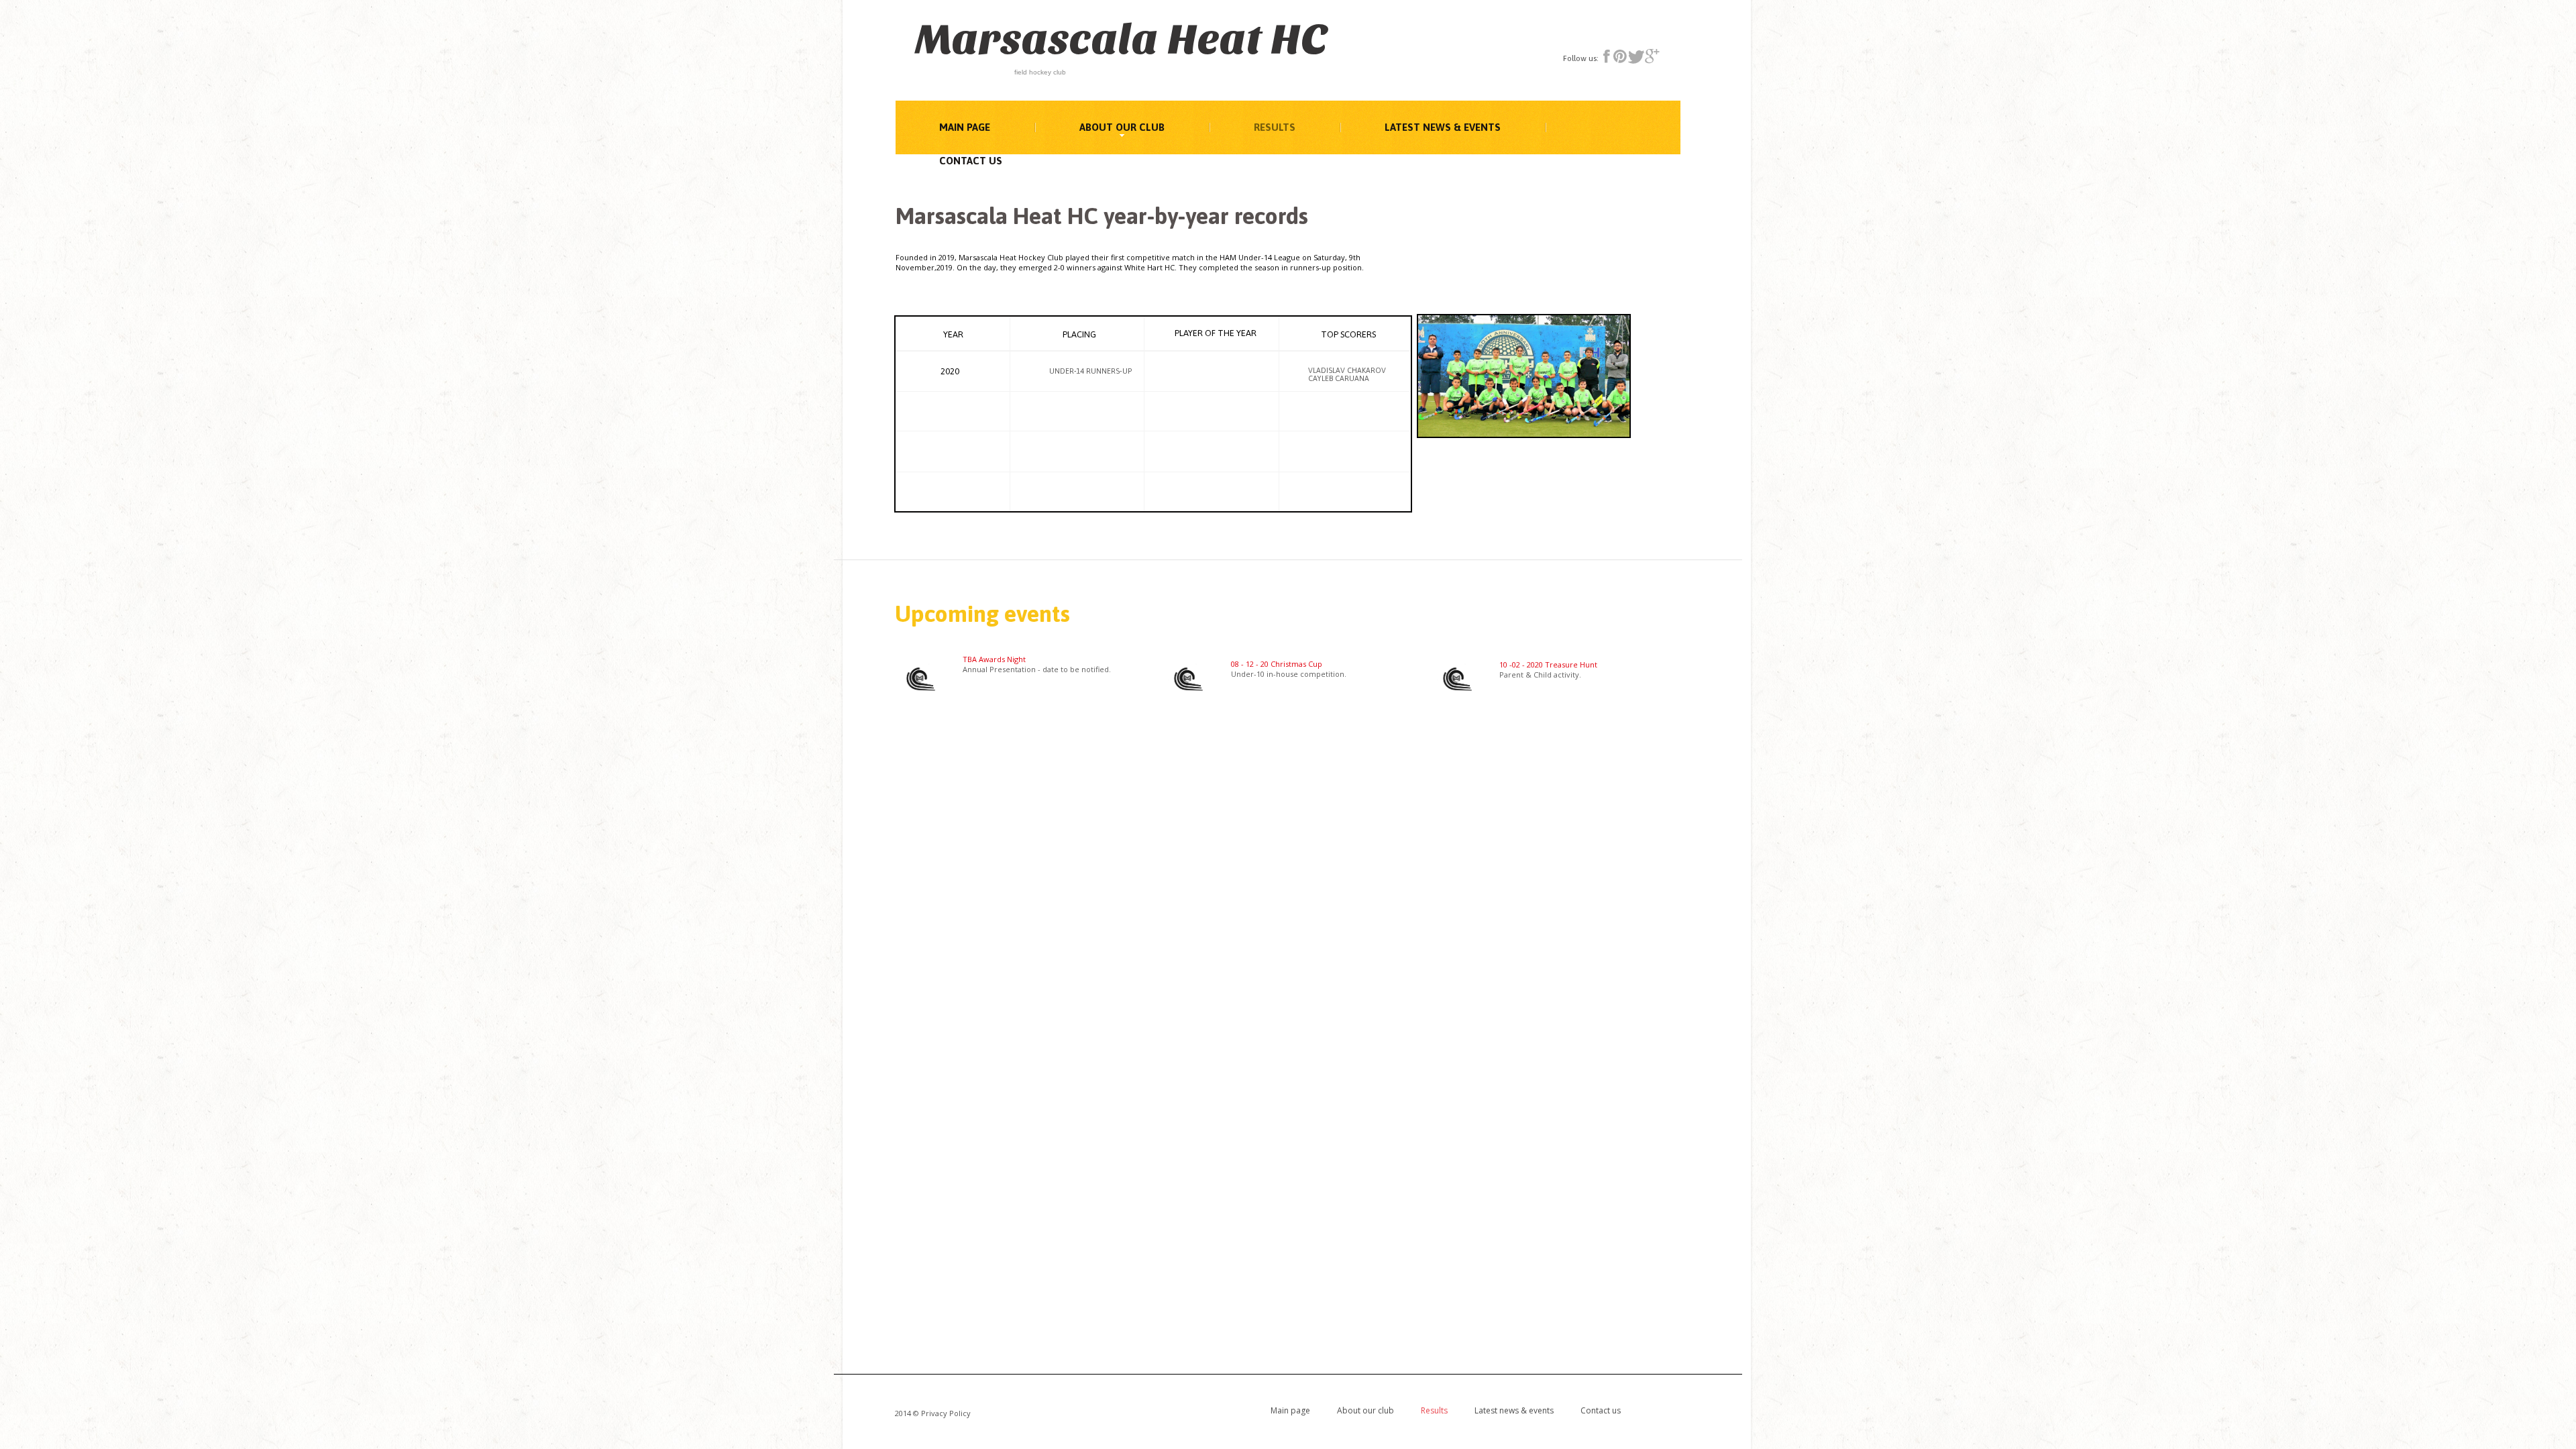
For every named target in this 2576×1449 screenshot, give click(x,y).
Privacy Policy (946, 1413)
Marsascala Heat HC (1121, 40)
